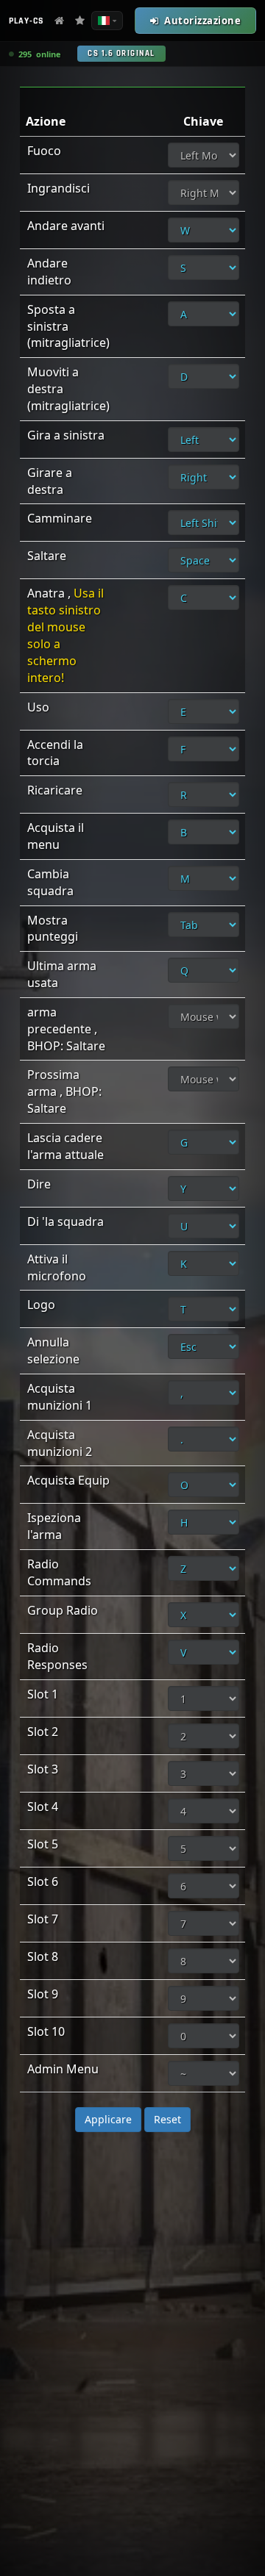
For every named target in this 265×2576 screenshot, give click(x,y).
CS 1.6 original (121, 54)
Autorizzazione (202, 21)
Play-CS (26, 21)
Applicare (108, 2119)
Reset (167, 2119)
